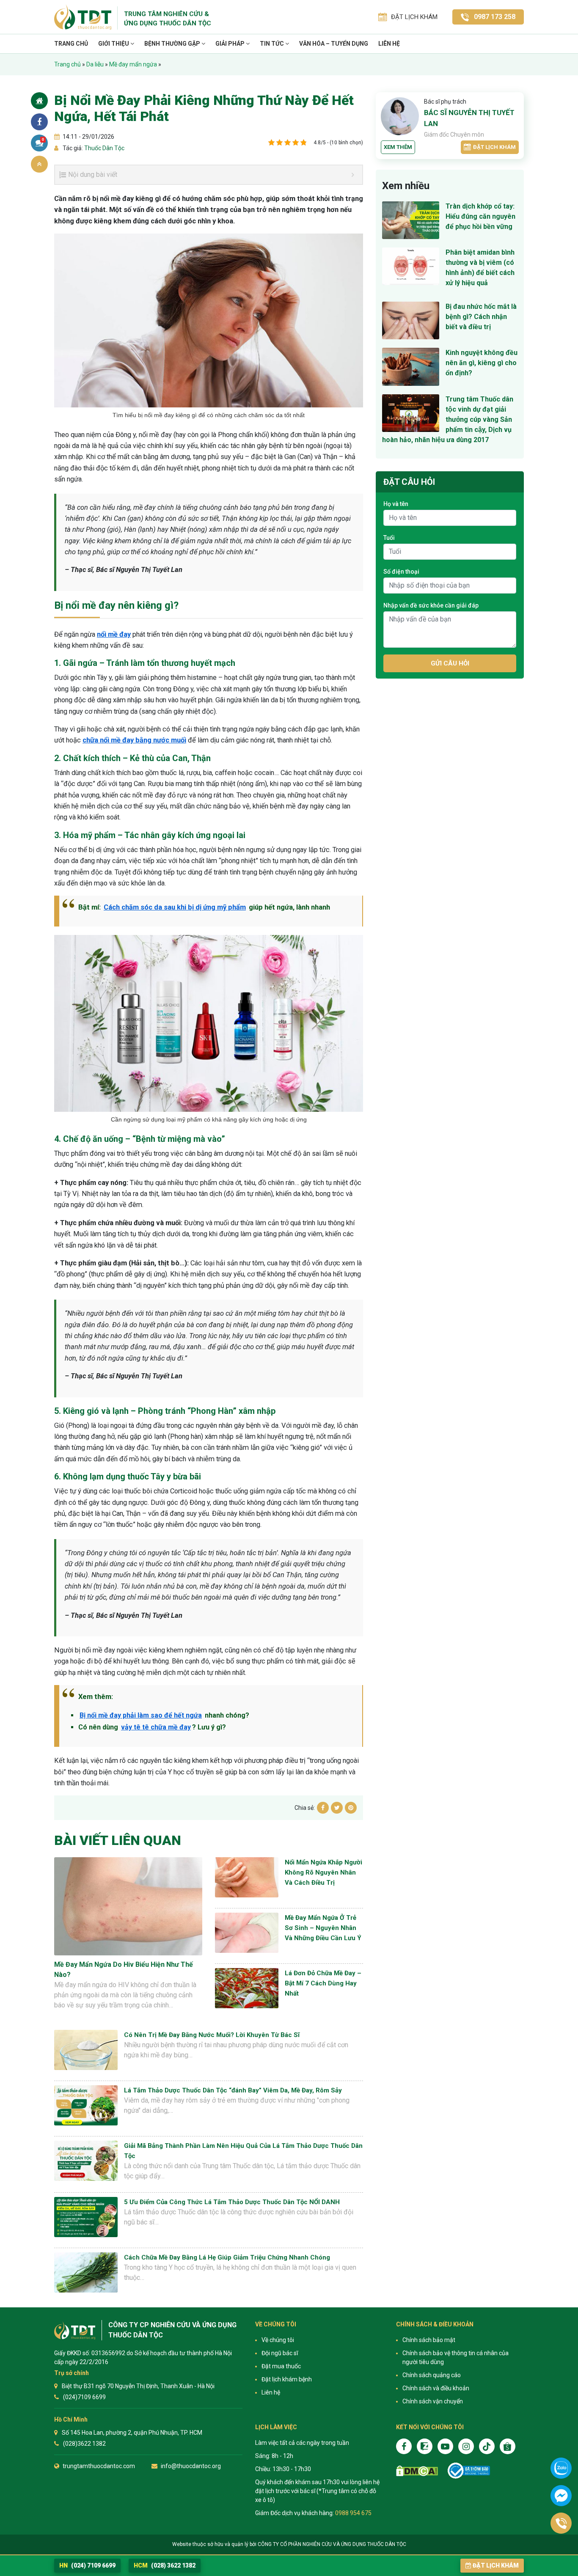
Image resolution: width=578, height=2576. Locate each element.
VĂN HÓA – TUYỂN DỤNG (334, 44)
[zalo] (425, 2446)
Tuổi (389, 538)
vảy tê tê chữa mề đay (156, 1727)
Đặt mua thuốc (281, 2366)
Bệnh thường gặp (173, 44)
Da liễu (95, 64)
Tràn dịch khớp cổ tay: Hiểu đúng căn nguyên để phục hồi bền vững (480, 216)
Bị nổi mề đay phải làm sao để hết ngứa (141, 1715)
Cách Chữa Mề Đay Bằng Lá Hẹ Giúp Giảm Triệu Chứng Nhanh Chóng (227, 2257)
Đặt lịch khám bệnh (287, 2379)
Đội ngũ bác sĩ (280, 2353)
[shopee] (508, 2446)
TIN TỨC (272, 44)
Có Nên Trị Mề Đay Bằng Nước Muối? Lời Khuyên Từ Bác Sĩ (212, 2035)
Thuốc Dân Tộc (104, 148)
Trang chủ (71, 44)
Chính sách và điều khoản (436, 2388)
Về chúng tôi (278, 2340)
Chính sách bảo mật (429, 2340)
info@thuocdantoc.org (191, 2466)
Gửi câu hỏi (450, 663)
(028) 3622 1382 (165, 2565)
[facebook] (404, 2446)
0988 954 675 (353, 2513)
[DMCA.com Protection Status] (417, 2471)
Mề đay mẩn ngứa (133, 64)
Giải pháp (231, 44)
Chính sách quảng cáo (432, 2375)
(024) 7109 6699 (87, 2565)
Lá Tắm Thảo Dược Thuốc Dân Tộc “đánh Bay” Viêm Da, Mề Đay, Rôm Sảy (233, 2090)
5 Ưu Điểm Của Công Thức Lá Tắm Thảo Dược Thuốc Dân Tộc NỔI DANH (232, 2202)
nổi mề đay (114, 634)
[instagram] (466, 2446)
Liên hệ (389, 44)
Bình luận (43, 140)
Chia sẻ (39, 122)
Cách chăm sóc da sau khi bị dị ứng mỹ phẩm (175, 907)
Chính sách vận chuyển (433, 2401)
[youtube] (445, 2446)
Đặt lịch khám (494, 147)
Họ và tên (396, 504)
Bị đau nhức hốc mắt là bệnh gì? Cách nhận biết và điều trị (481, 317)
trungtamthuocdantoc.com (99, 2466)
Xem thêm (398, 147)
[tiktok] (487, 2446)
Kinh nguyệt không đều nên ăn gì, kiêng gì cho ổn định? (482, 363)
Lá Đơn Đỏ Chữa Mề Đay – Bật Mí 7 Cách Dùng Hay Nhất (323, 1983)
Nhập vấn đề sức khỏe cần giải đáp (431, 605)
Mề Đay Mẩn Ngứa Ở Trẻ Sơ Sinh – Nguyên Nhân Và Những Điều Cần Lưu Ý (323, 1928)
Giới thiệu (114, 44)
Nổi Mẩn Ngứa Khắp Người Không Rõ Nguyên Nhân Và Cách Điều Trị (323, 1872)
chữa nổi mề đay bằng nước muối (134, 740)
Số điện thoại (401, 572)
